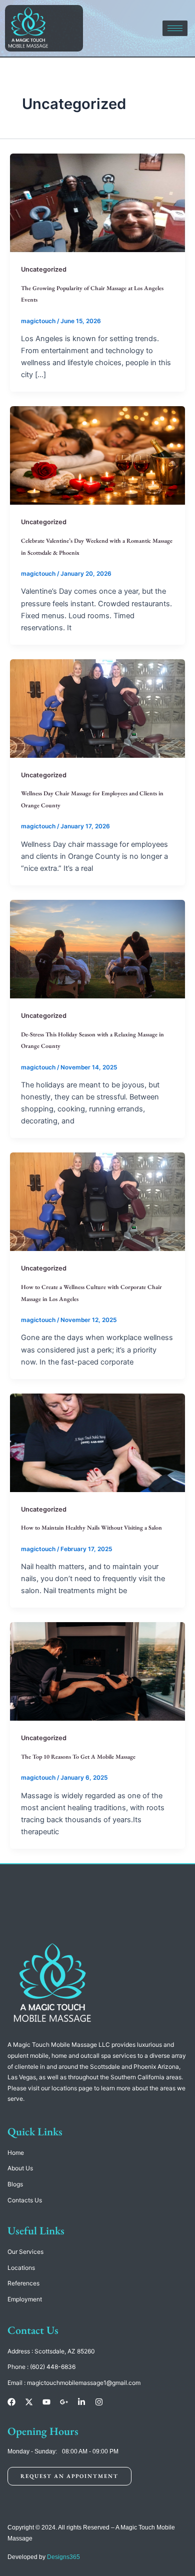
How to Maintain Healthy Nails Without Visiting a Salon (91, 1528)
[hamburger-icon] (175, 28)
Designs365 (63, 2557)
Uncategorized (44, 269)
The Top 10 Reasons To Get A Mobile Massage (78, 1757)
